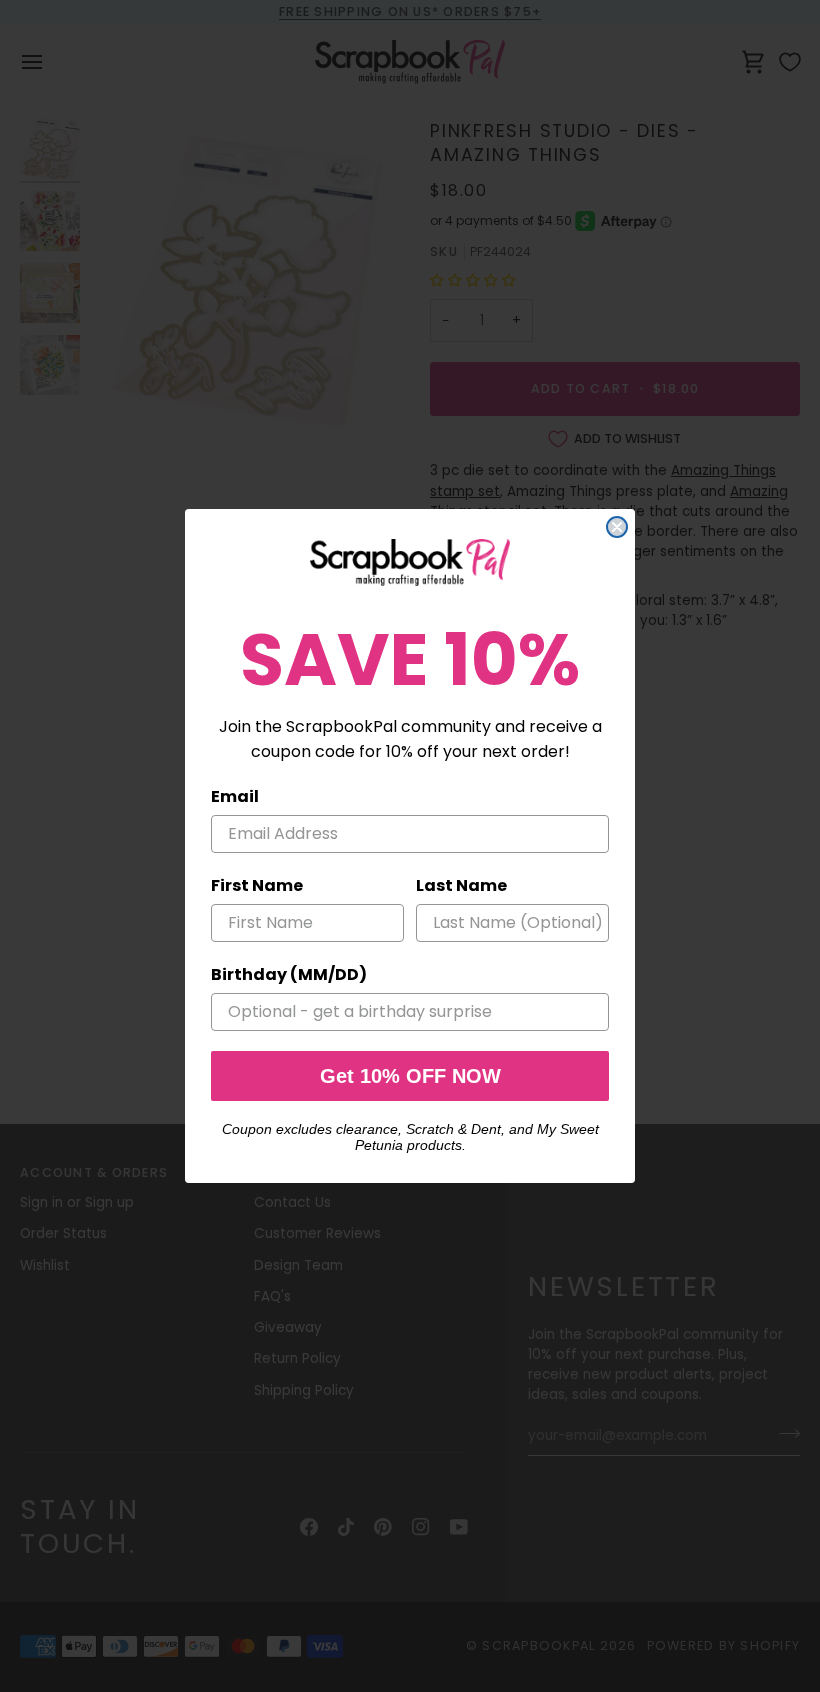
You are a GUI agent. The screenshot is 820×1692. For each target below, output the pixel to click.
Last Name (461, 885)
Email (235, 796)
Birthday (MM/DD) (289, 974)
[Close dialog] (617, 527)
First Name (257, 885)
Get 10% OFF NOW (410, 1076)
